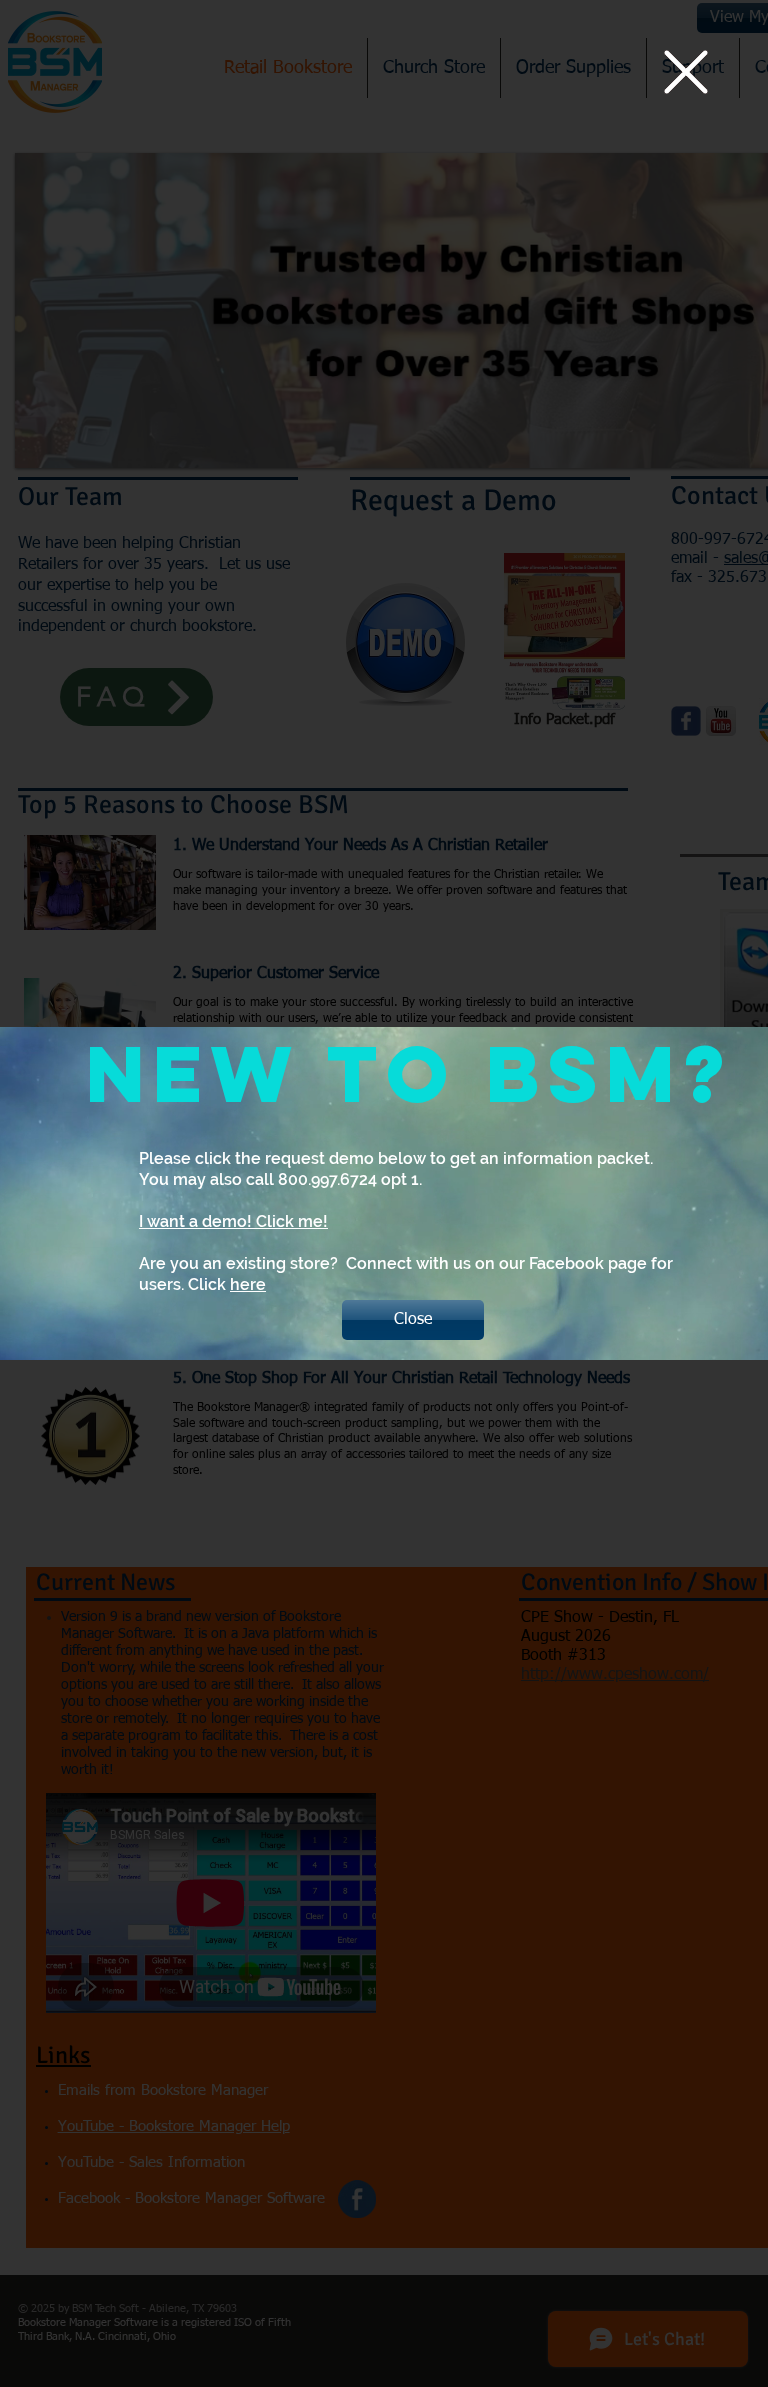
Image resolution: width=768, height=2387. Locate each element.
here (248, 1284)
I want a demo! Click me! (233, 1221)
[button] (686, 72)
